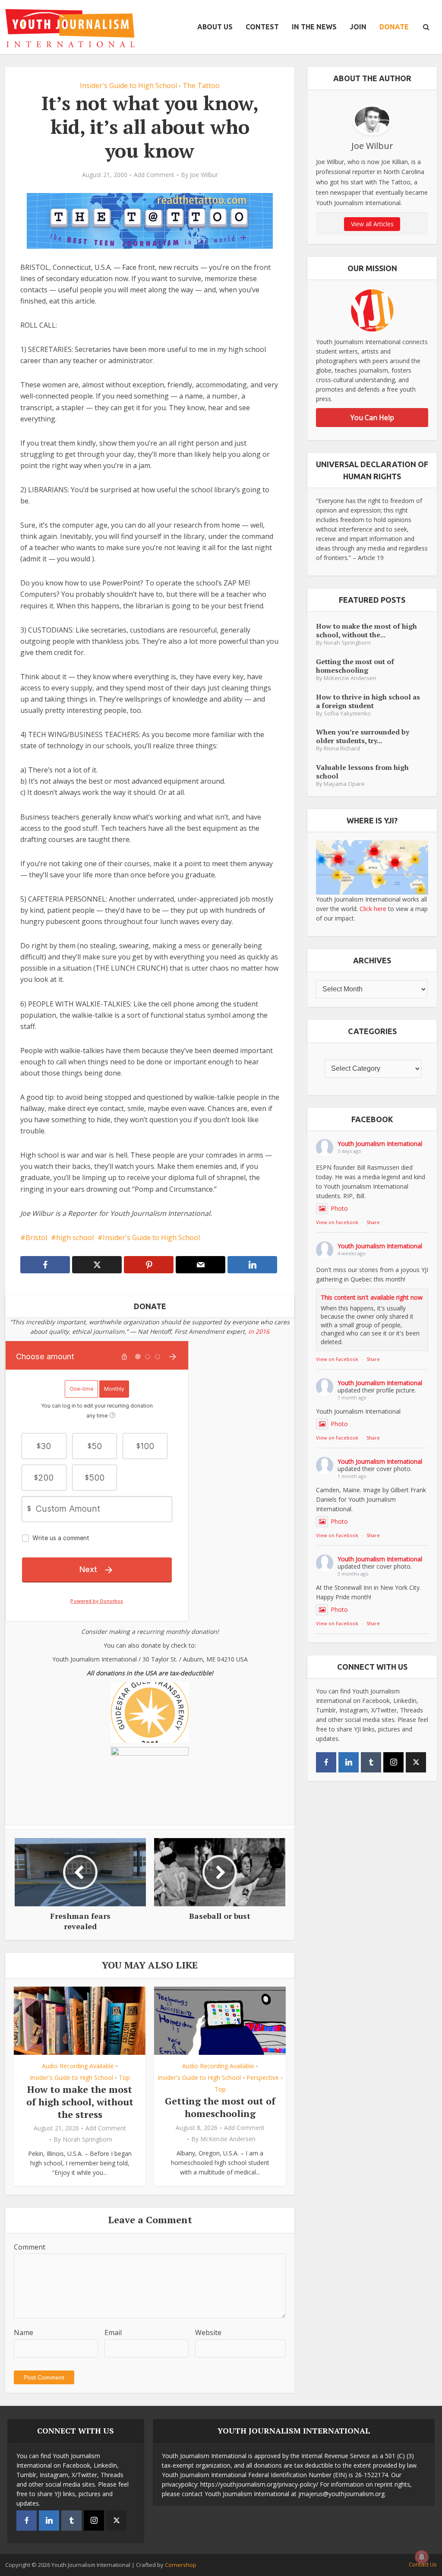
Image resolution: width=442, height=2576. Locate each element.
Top (124, 2078)
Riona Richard (342, 748)
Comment (30, 2247)
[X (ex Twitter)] (416, 1762)
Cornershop (181, 2565)
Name (24, 2332)
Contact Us (423, 2564)
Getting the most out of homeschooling (220, 2107)
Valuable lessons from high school (362, 771)
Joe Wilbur (204, 175)
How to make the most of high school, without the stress (80, 2101)
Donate (394, 27)
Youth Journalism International (380, 1144)
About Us (215, 27)
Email (113, 2332)
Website (208, 2332)
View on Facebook (337, 1222)
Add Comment (154, 175)
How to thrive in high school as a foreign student (368, 701)
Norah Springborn (87, 2139)
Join (358, 27)
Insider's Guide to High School (128, 85)
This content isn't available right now (372, 1297)
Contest (262, 27)
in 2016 (259, 1331)
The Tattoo (201, 85)
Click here (373, 909)
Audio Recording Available (78, 2066)
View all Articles (372, 224)
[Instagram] (393, 1762)
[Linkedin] (349, 1762)
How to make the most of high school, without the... (366, 630)
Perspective (263, 2078)
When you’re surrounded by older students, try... (363, 736)
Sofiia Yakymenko (347, 714)
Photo (339, 1208)
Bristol (36, 1237)
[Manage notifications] (422, 2557)
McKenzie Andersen (228, 2139)
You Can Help (372, 418)
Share (373, 1222)
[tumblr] (371, 1762)
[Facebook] (326, 1762)
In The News (314, 27)
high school (75, 1237)
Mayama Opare (344, 784)
